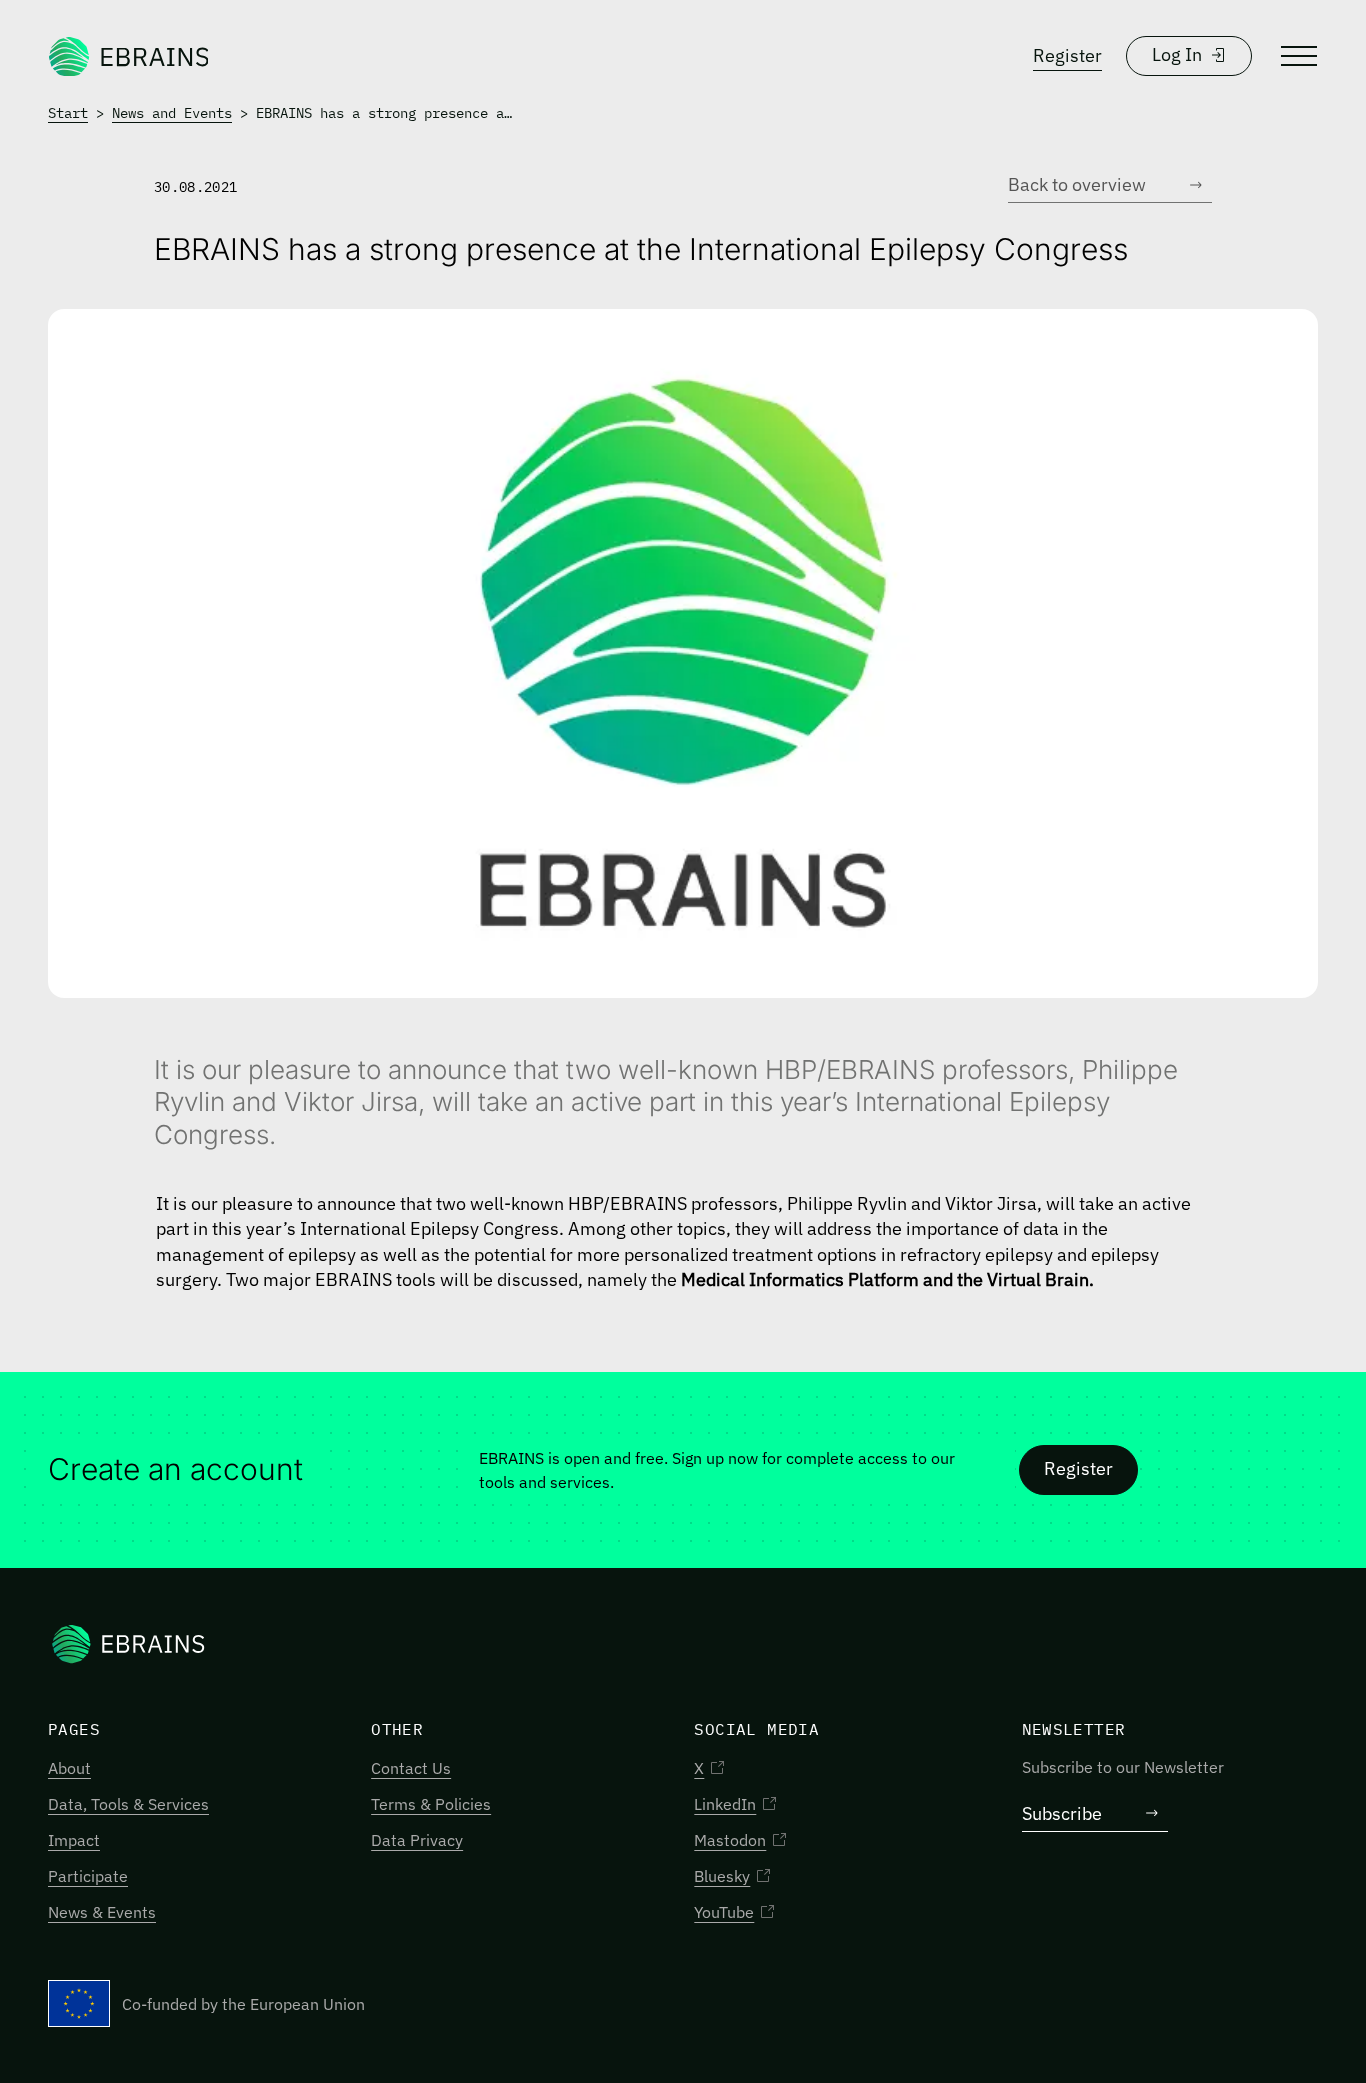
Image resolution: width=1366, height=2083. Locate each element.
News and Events (172, 113)
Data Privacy (417, 1840)
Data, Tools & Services (128, 1804)
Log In (1177, 54)
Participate (88, 1876)
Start (68, 113)
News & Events (102, 1912)
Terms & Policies (431, 1804)
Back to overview (1077, 184)
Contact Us (411, 1768)
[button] (1297, 56)
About (69, 1768)
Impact (74, 1840)
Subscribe (1062, 1813)
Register (1067, 55)
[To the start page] (128, 56)
